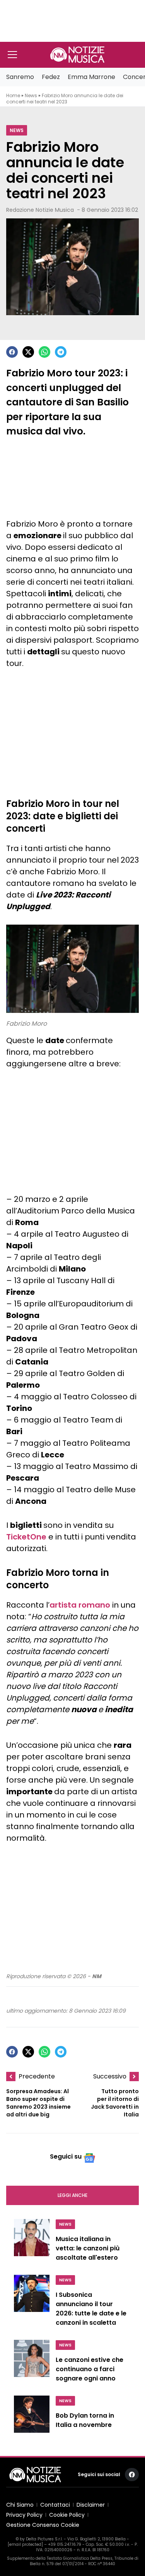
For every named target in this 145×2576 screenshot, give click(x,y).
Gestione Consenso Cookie (43, 2525)
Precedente (37, 2076)
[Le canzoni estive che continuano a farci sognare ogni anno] (32, 2363)
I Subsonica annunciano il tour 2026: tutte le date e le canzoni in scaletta (91, 2309)
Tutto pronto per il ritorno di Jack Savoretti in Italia (115, 2103)
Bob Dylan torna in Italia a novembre (85, 2420)
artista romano (80, 1605)
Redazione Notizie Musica (40, 210)
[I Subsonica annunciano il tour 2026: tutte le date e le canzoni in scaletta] (32, 2303)
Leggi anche (72, 2195)
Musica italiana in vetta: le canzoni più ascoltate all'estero (88, 2248)
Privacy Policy (24, 2515)
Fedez (51, 77)
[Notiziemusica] (77, 55)
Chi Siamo (20, 2505)
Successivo (110, 2076)
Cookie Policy (67, 2515)
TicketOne (26, 1537)
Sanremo (20, 77)
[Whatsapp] (44, 352)
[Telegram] (61, 352)
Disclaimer (91, 2505)
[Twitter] (28, 352)
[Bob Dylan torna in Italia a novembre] (32, 2417)
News (31, 95)
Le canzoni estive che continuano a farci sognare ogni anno (90, 2369)
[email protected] (25, 2544)
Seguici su (66, 2156)
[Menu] (12, 55)
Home (13, 95)
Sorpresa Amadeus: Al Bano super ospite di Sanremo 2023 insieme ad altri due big (38, 2103)
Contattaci (55, 2505)
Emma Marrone (91, 77)
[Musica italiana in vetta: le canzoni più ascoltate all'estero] (32, 2242)
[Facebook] (12, 352)
